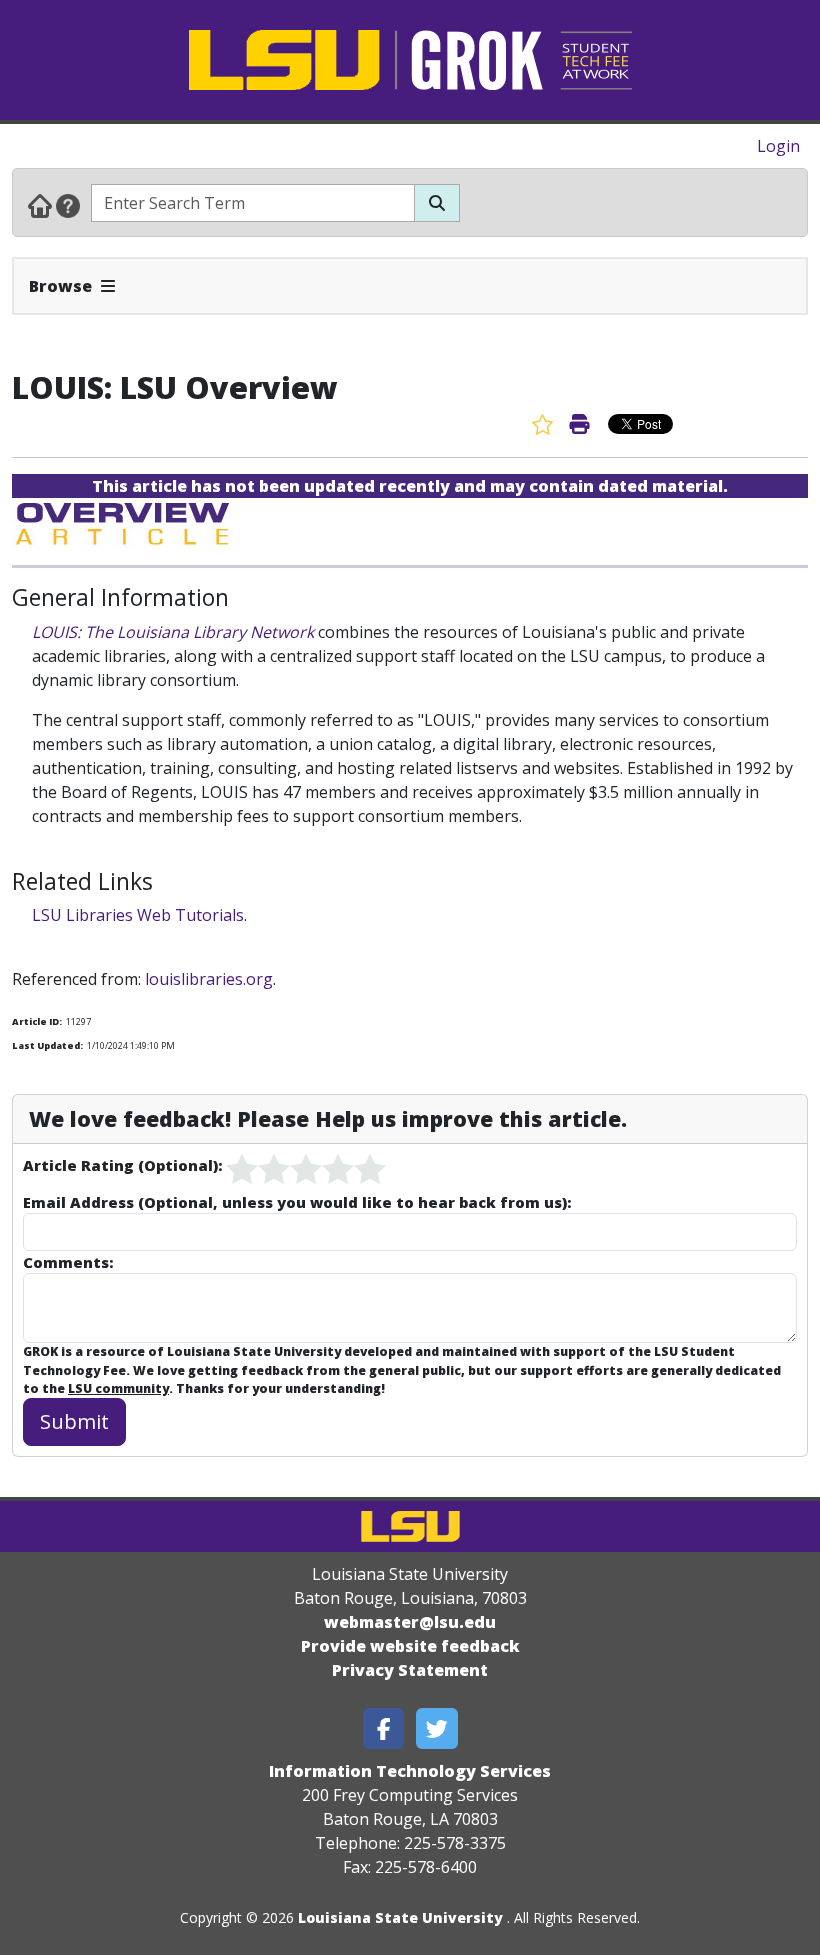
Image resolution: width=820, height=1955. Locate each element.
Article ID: (37, 1021)
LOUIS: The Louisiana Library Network (173, 632)
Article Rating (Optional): (122, 1165)
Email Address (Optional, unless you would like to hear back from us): (297, 1202)
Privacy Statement (410, 1670)
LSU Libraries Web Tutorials (138, 915)
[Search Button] (437, 203)
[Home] (40, 205)
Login (778, 146)
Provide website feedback (410, 1646)
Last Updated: (47, 1045)
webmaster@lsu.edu (410, 1622)
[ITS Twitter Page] (437, 1728)
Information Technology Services (410, 1771)
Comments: (68, 1262)
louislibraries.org (209, 979)
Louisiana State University (400, 1917)
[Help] (68, 205)
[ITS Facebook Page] (384, 1728)
